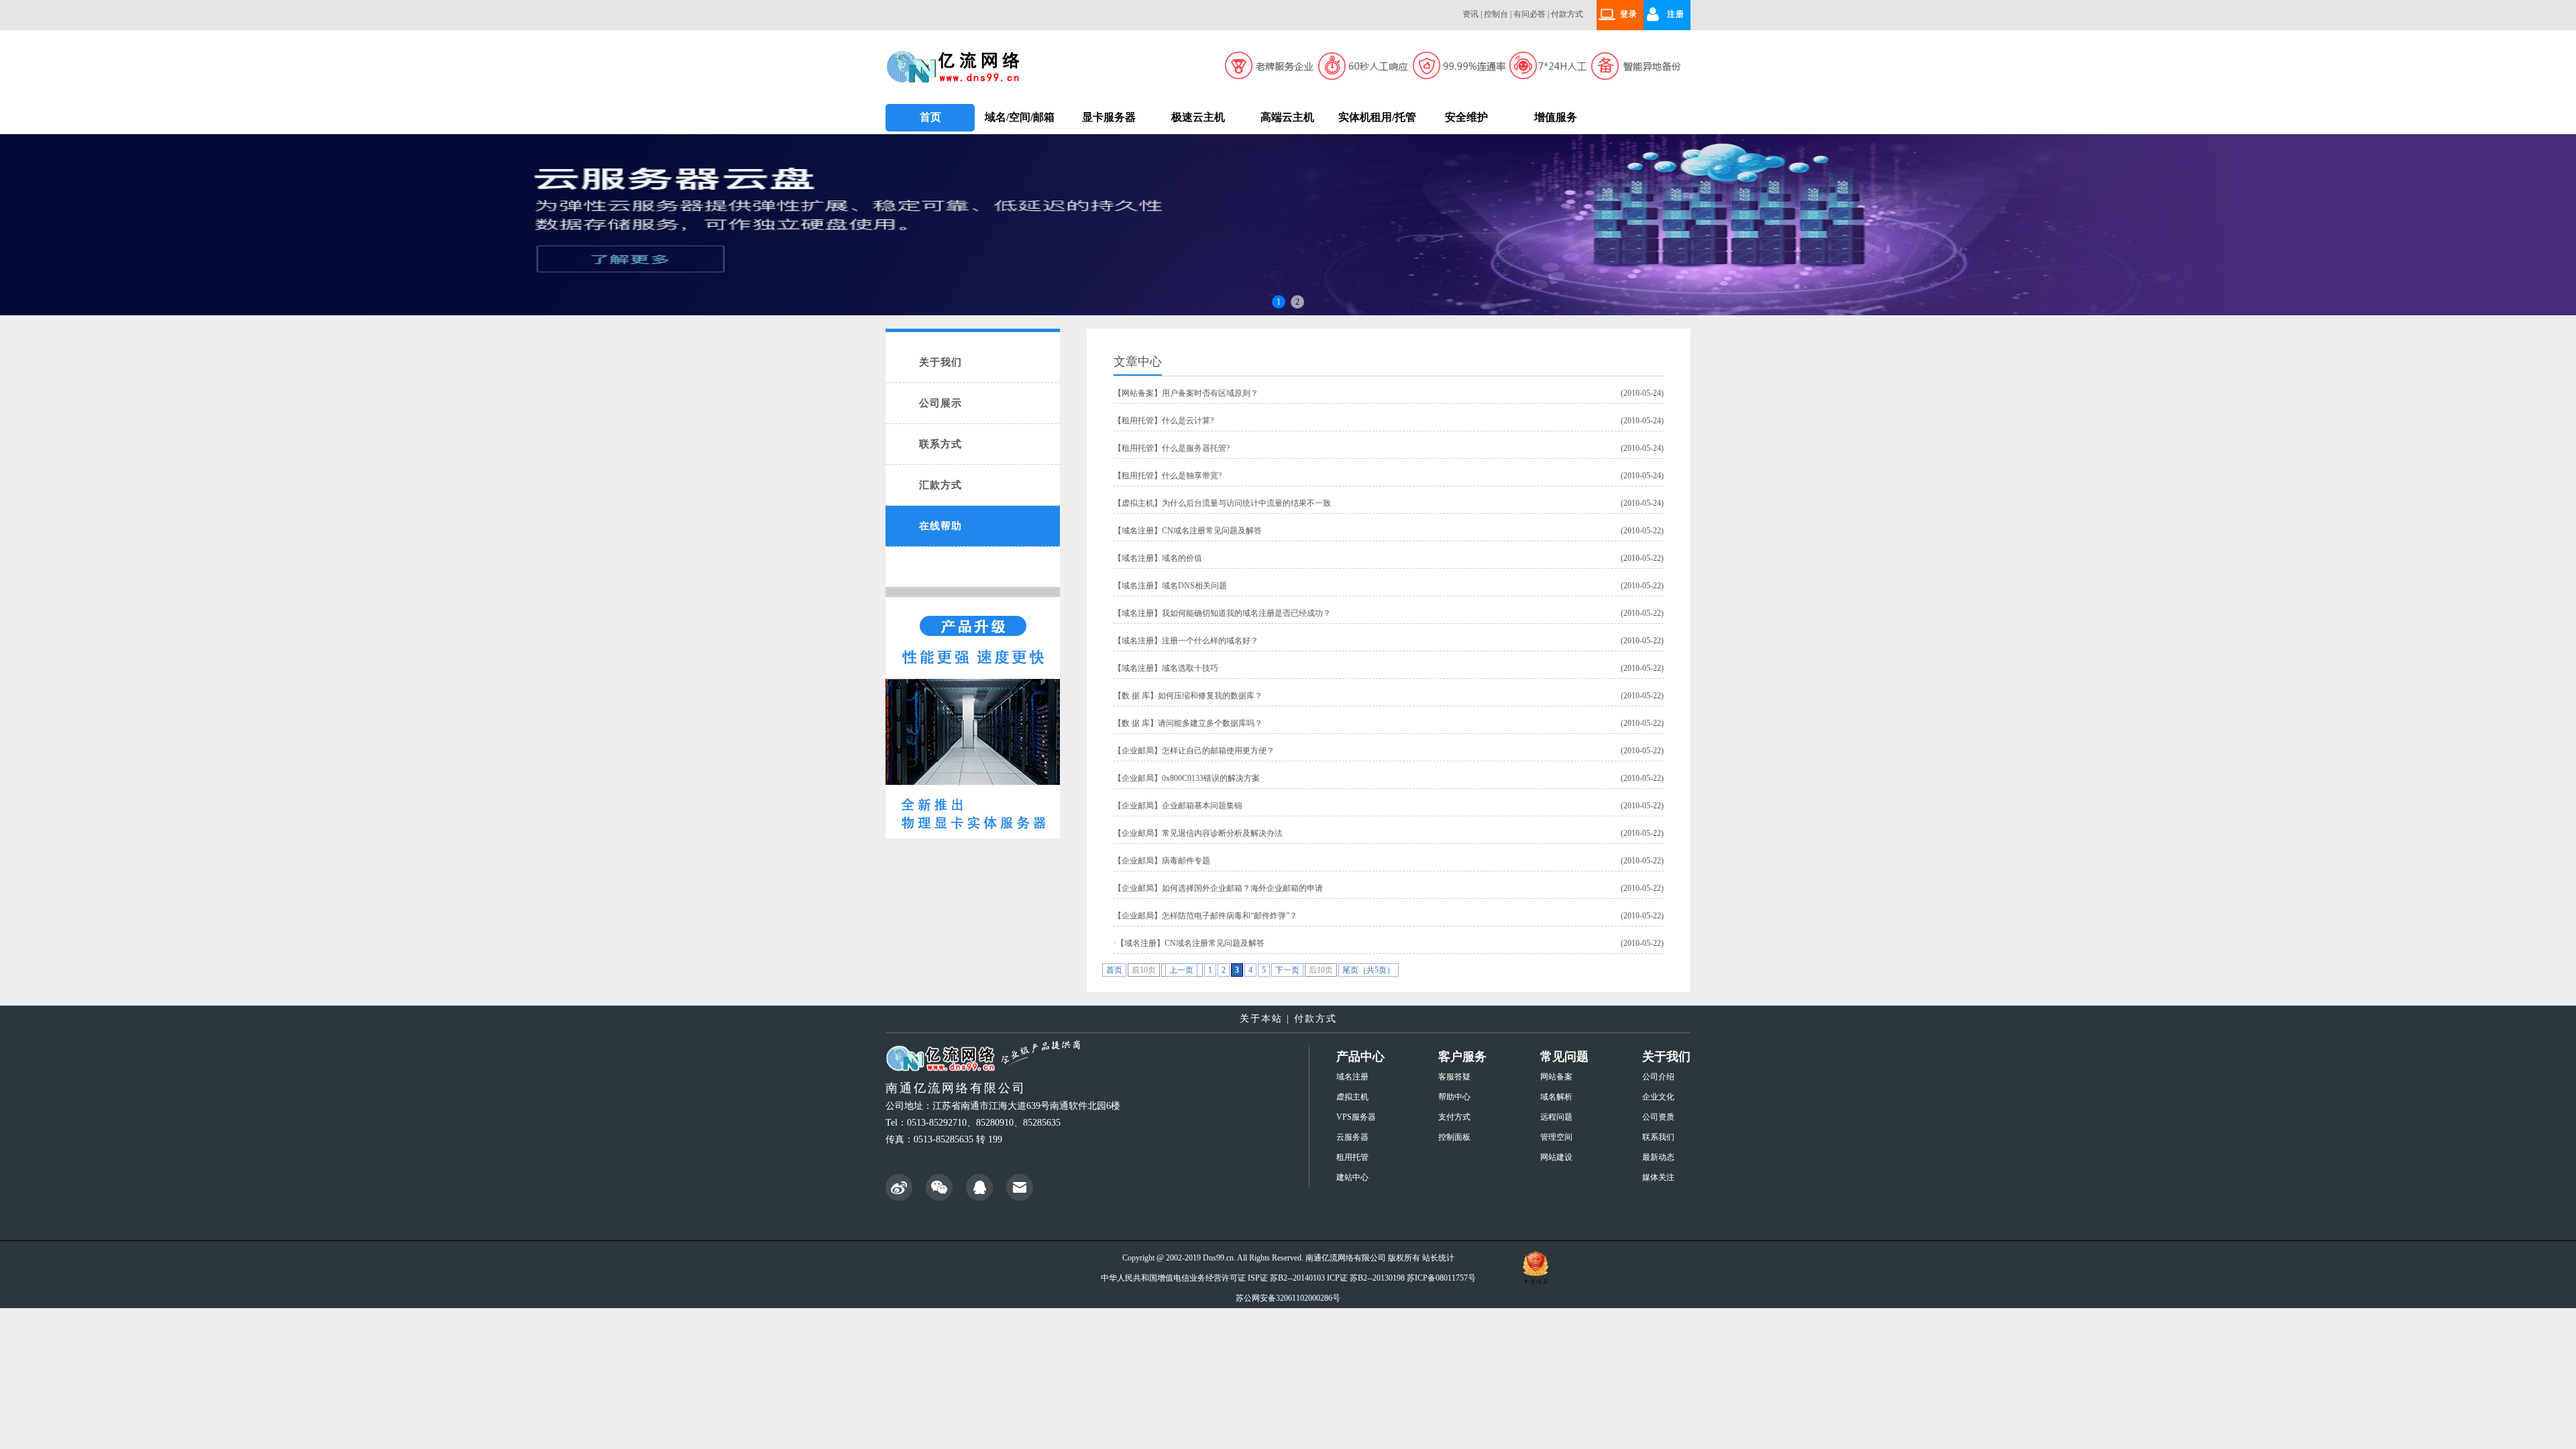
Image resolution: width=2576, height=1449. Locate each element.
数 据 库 (1136, 696)
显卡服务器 (1109, 117)
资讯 (1470, 14)
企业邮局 (1138, 751)
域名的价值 (1182, 558)
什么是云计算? (1188, 421)
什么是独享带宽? (1192, 476)
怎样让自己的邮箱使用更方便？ (1218, 751)
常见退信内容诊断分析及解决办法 (1222, 833)
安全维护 (1466, 117)
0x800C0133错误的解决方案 (1211, 778)
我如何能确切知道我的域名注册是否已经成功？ (1246, 613)
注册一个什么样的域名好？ (1210, 641)
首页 (930, 117)
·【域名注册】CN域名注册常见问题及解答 (1189, 943)
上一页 (1181, 970)
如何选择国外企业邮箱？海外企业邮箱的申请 (1242, 888)
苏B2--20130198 (1377, 1278)
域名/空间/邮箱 (1020, 117)
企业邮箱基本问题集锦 (1202, 806)
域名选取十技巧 (1190, 668)
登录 (1629, 14)
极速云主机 (1198, 117)
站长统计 (1438, 1258)
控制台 (1496, 14)
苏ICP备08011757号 (1441, 1278)
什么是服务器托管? (1196, 448)
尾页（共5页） (1368, 970)
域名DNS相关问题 (1194, 586)
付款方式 (1567, 14)
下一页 (1287, 970)
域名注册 (1138, 531)
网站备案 (1138, 393)
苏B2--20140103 (1297, 1278)
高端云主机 (1287, 117)
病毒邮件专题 (1186, 861)
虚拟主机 (1138, 503)
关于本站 (1261, 1019)
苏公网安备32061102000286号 (1288, 1298)
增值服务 (1556, 117)
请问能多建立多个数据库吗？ (1210, 723)
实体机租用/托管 (1377, 117)
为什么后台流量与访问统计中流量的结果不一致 (1246, 503)
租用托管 (1138, 421)
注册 (1676, 14)
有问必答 (1529, 14)
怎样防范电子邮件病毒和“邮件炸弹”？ (1230, 916)
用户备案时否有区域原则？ (1210, 393)
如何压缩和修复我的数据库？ (1210, 696)
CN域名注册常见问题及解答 (1212, 531)
